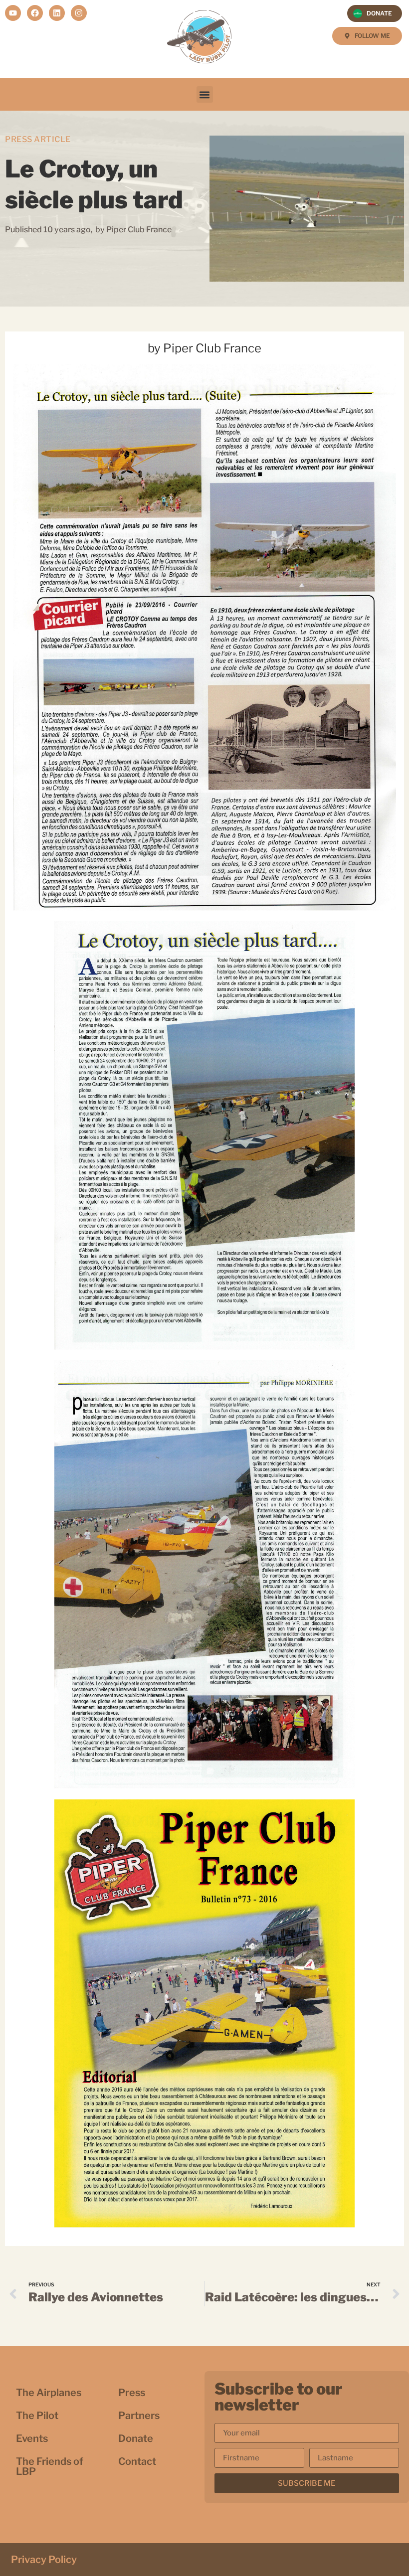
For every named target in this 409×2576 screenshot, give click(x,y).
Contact (137, 2461)
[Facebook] (35, 13)
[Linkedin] (57, 13)
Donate (136, 2438)
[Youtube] (13, 13)
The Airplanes (49, 2393)
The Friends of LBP (50, 2466)
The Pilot (37, 2415)
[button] (205, 94)
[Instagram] (79, 13)
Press (132, 2393)
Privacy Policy (44, 2560)
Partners (139, 2415)
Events (32, 2438)
